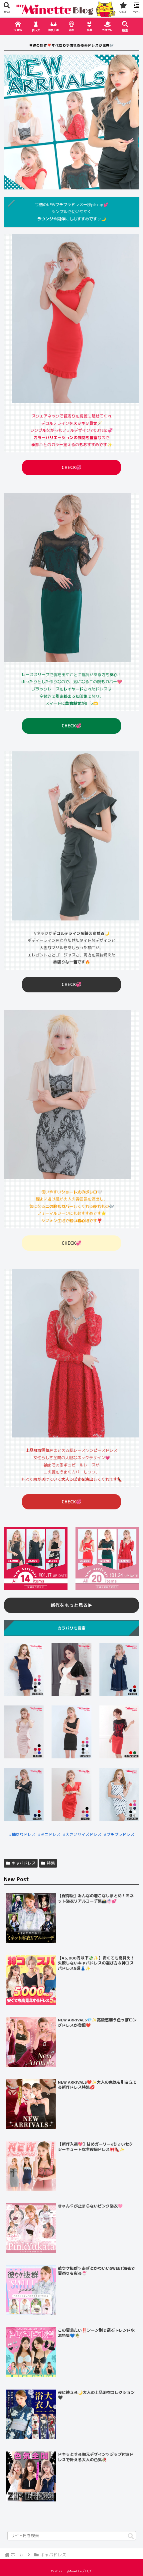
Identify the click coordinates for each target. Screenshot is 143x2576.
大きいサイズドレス (83, 1834)
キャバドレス (24, 1863)
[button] (131, 2537)
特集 (51, 1863)
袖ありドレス (24, 1834)
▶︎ (71, 1605)
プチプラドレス (120, 1834)
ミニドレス (51, 1834)
